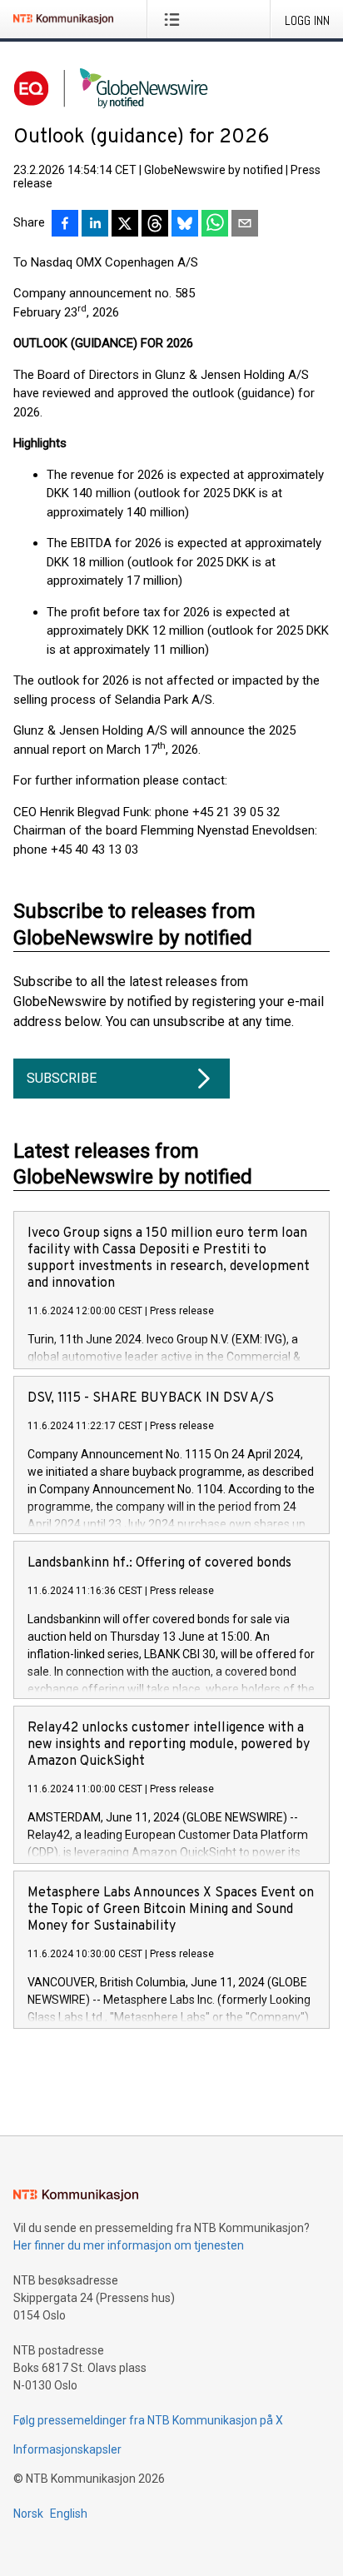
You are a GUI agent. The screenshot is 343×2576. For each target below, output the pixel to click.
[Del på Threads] (155, 225)
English (69, 2514)
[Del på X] (125, 225)
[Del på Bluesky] (185, 225)
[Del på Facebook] (65, 225)
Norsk (28, 2514)
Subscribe (62, 1078)
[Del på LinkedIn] (95, 225)
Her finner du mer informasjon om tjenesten (129, 2245)
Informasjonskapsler (67, 2449)
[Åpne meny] (175, 19)
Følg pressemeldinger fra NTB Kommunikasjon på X (148, 2420)
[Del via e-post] (245, 225)
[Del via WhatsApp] (215, 225)
